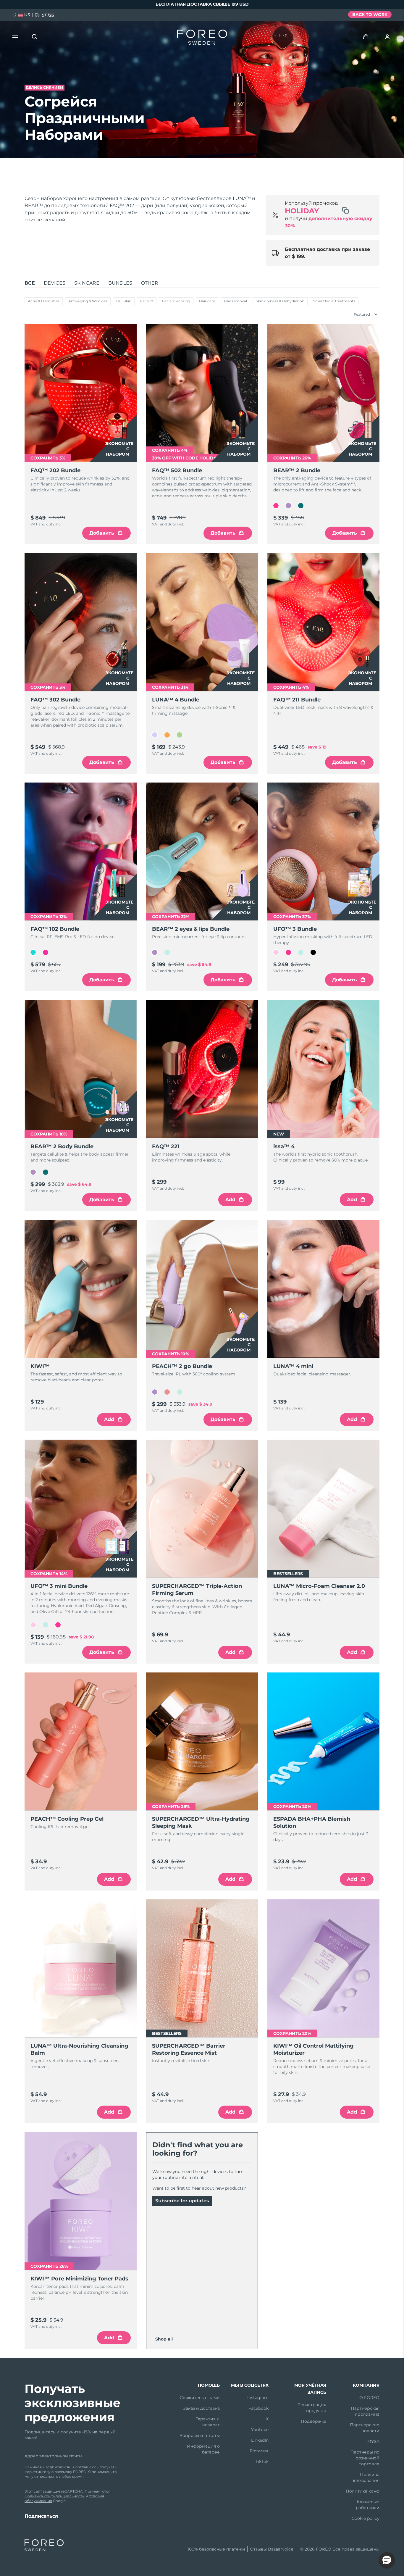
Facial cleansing (176, 301)
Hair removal (235, 301)
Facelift (147, 301)
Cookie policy (366, 2518)
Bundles (120, 283)
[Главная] (202, 38)
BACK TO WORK (370, 14)
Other (150, 283)
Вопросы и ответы (200, 2435)
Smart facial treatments (334, 301)
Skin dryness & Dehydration (280, 301)
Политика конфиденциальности (55, 2496)
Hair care (207, 301)
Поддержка (313, 2421)
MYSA (373, 2441)
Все (30, 283)
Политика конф (363, 2491)
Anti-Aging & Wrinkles (88, 301)
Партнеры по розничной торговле (365, 2458)
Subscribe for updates (182, 2201)
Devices (55, 283)
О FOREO (369, 2398)
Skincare (87, 283)
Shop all (164, 2339)
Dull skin (124, 301)
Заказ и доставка (201, 2408)
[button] (387, 2560)
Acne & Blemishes (44, 301)
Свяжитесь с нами (200, 2398)
